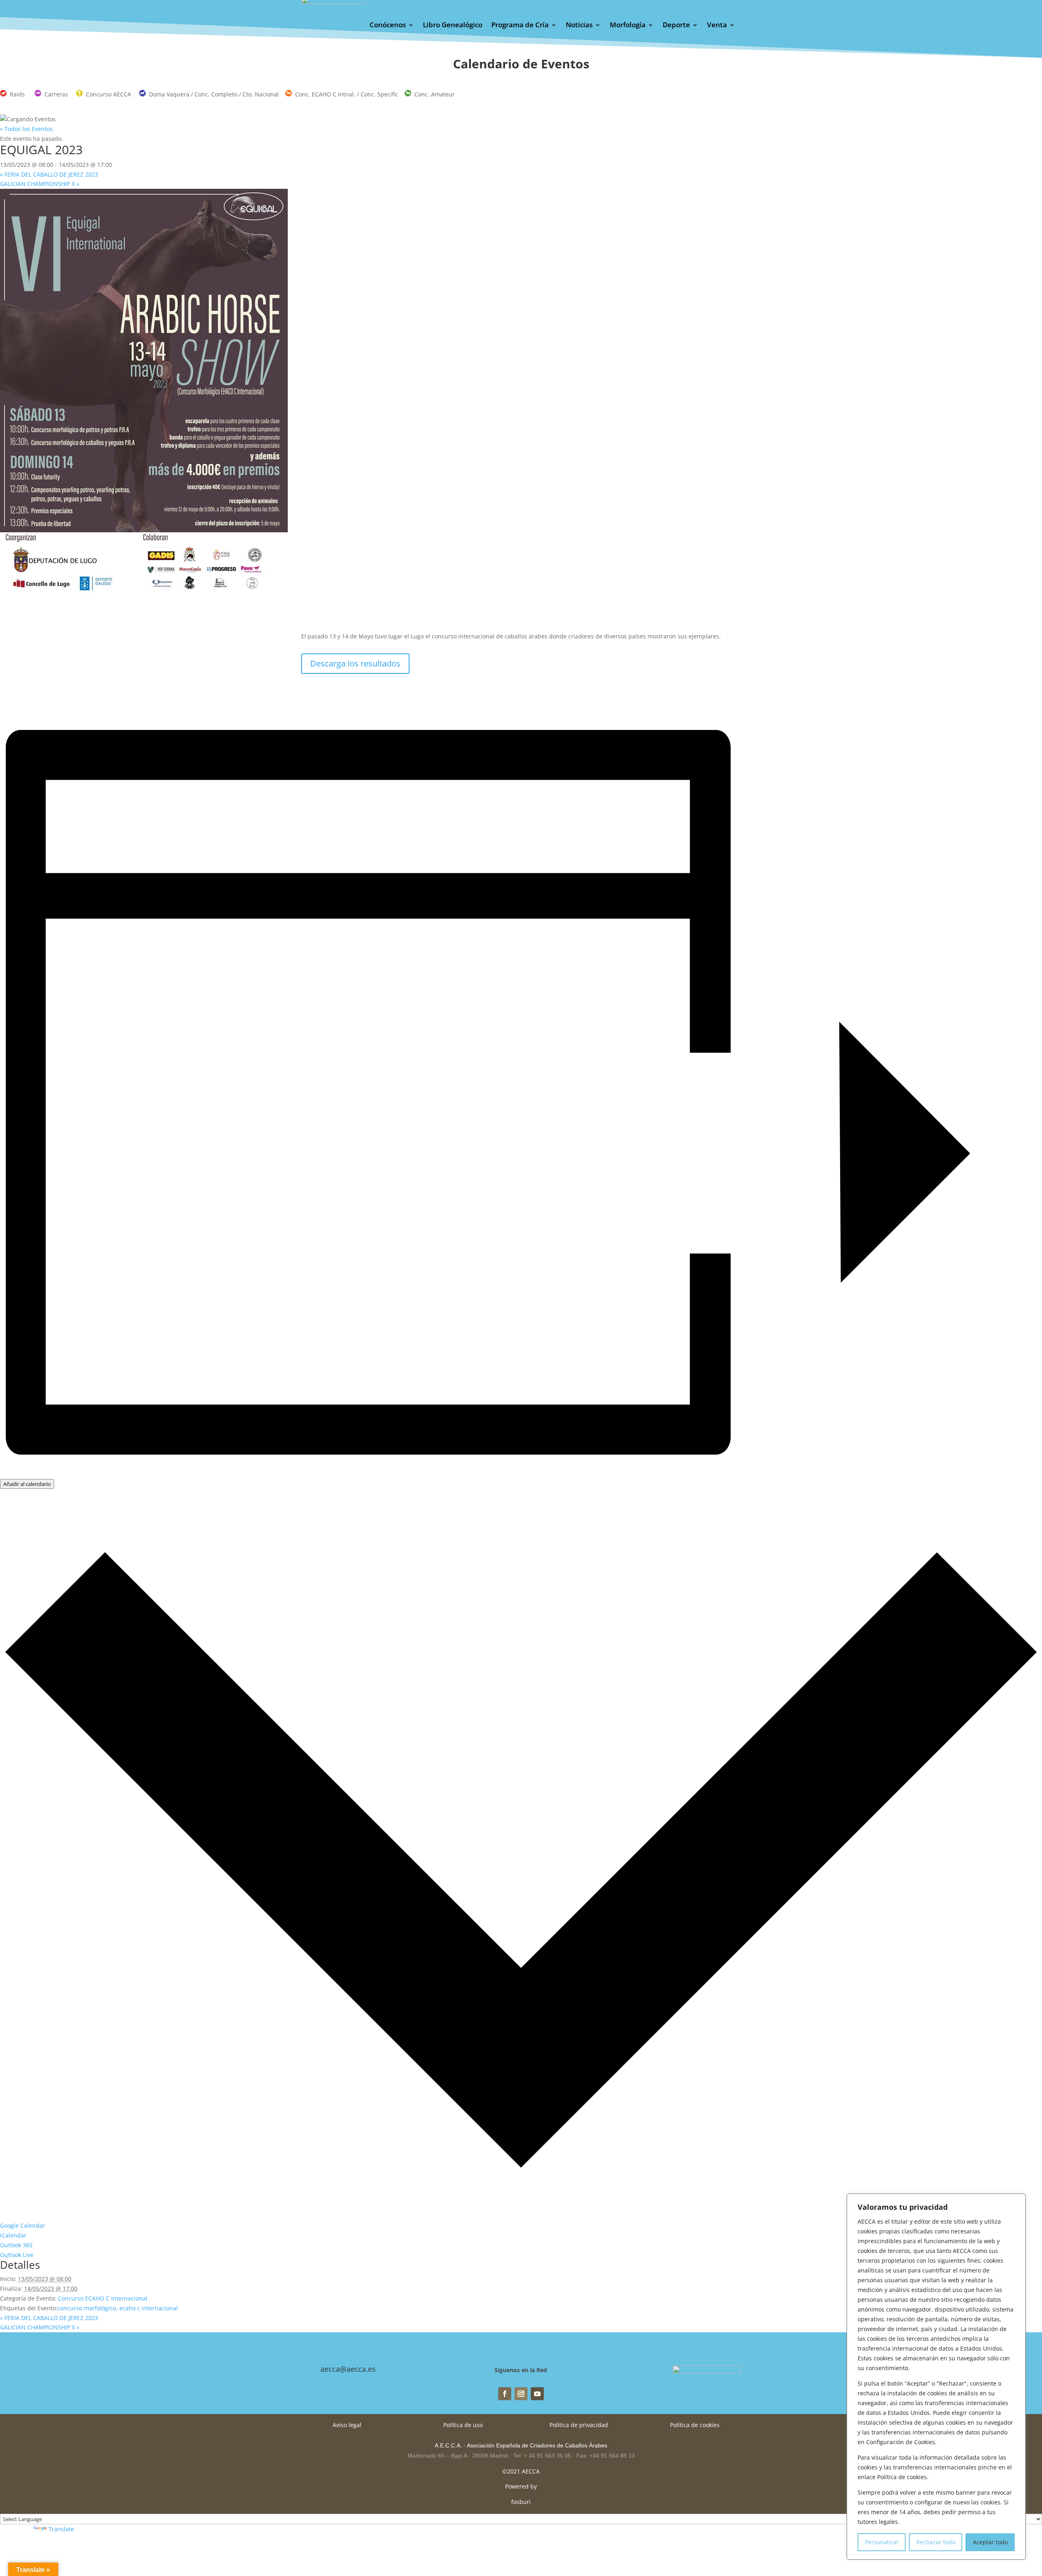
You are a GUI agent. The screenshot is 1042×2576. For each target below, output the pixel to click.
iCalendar (13, 2235)
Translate (61, 2529)
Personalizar (882, 2542)
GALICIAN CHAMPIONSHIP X (40, 184)
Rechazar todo (936, 2542)
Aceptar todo (990, 2542)
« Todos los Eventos (26, 129)
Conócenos (388, 26)
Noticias (579, 26)
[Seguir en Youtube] (537, 2394)
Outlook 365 (16, 2245)
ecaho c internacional (149, 2308)
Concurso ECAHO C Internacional (103, 2298)
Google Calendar (23, 2225)
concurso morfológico (87, 2308)
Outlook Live (17, 2255)
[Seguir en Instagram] (521, 2394)
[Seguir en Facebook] (505, 2394)
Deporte (676, 26)
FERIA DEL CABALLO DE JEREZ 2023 (49, 174)
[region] (936, 2377)
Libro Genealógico (453, 26)
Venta (717, 26)
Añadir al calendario (27, 1484)
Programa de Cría (520, 26)
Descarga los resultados (355, 663)
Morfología (628, 26)
